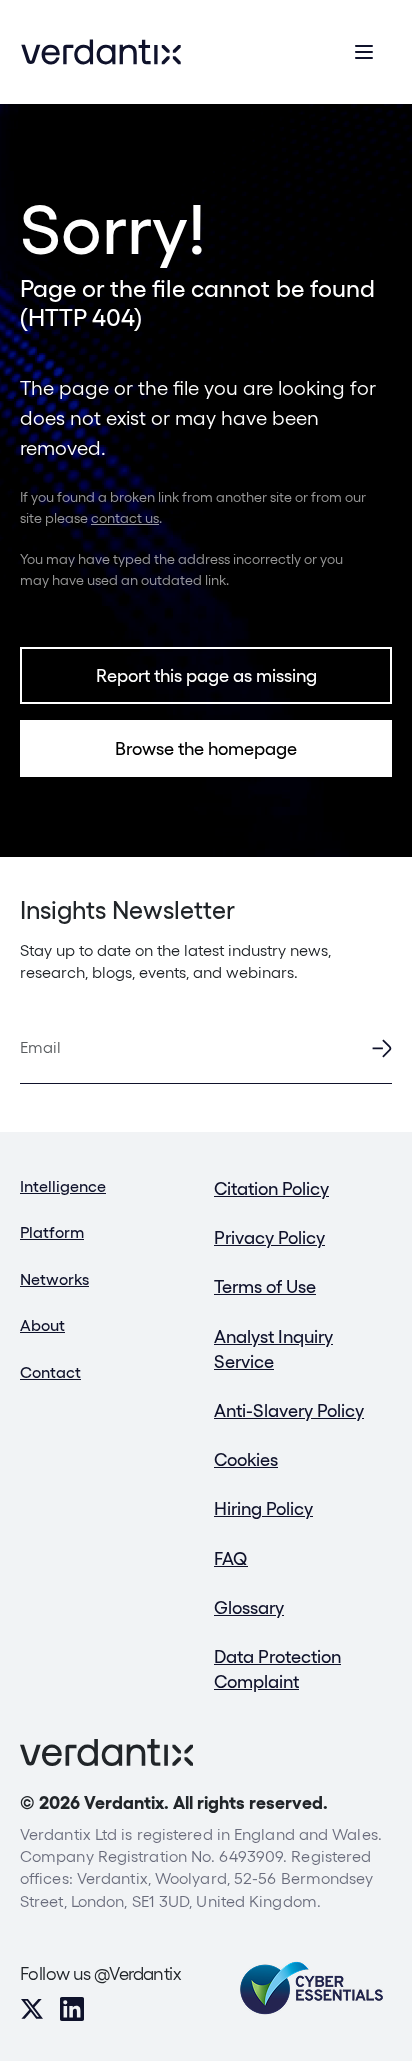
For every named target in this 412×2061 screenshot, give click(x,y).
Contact (50, 1372)
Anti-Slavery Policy (289, 1410)
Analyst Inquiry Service (273, 1349)
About (42, 1325)
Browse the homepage (206, 748)
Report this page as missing (206, 675)
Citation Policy (271, 1188)
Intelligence (63, 1186)
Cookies (246, 1459)
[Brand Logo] (101, 52)
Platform (52, 1232)
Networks (54, 1279)
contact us (125, 518)
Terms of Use (265, 1286)
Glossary (249, 1607)
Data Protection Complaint (277, 1669)
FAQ (231, 1558)
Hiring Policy (263, 1508)
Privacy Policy (269, 1237)
